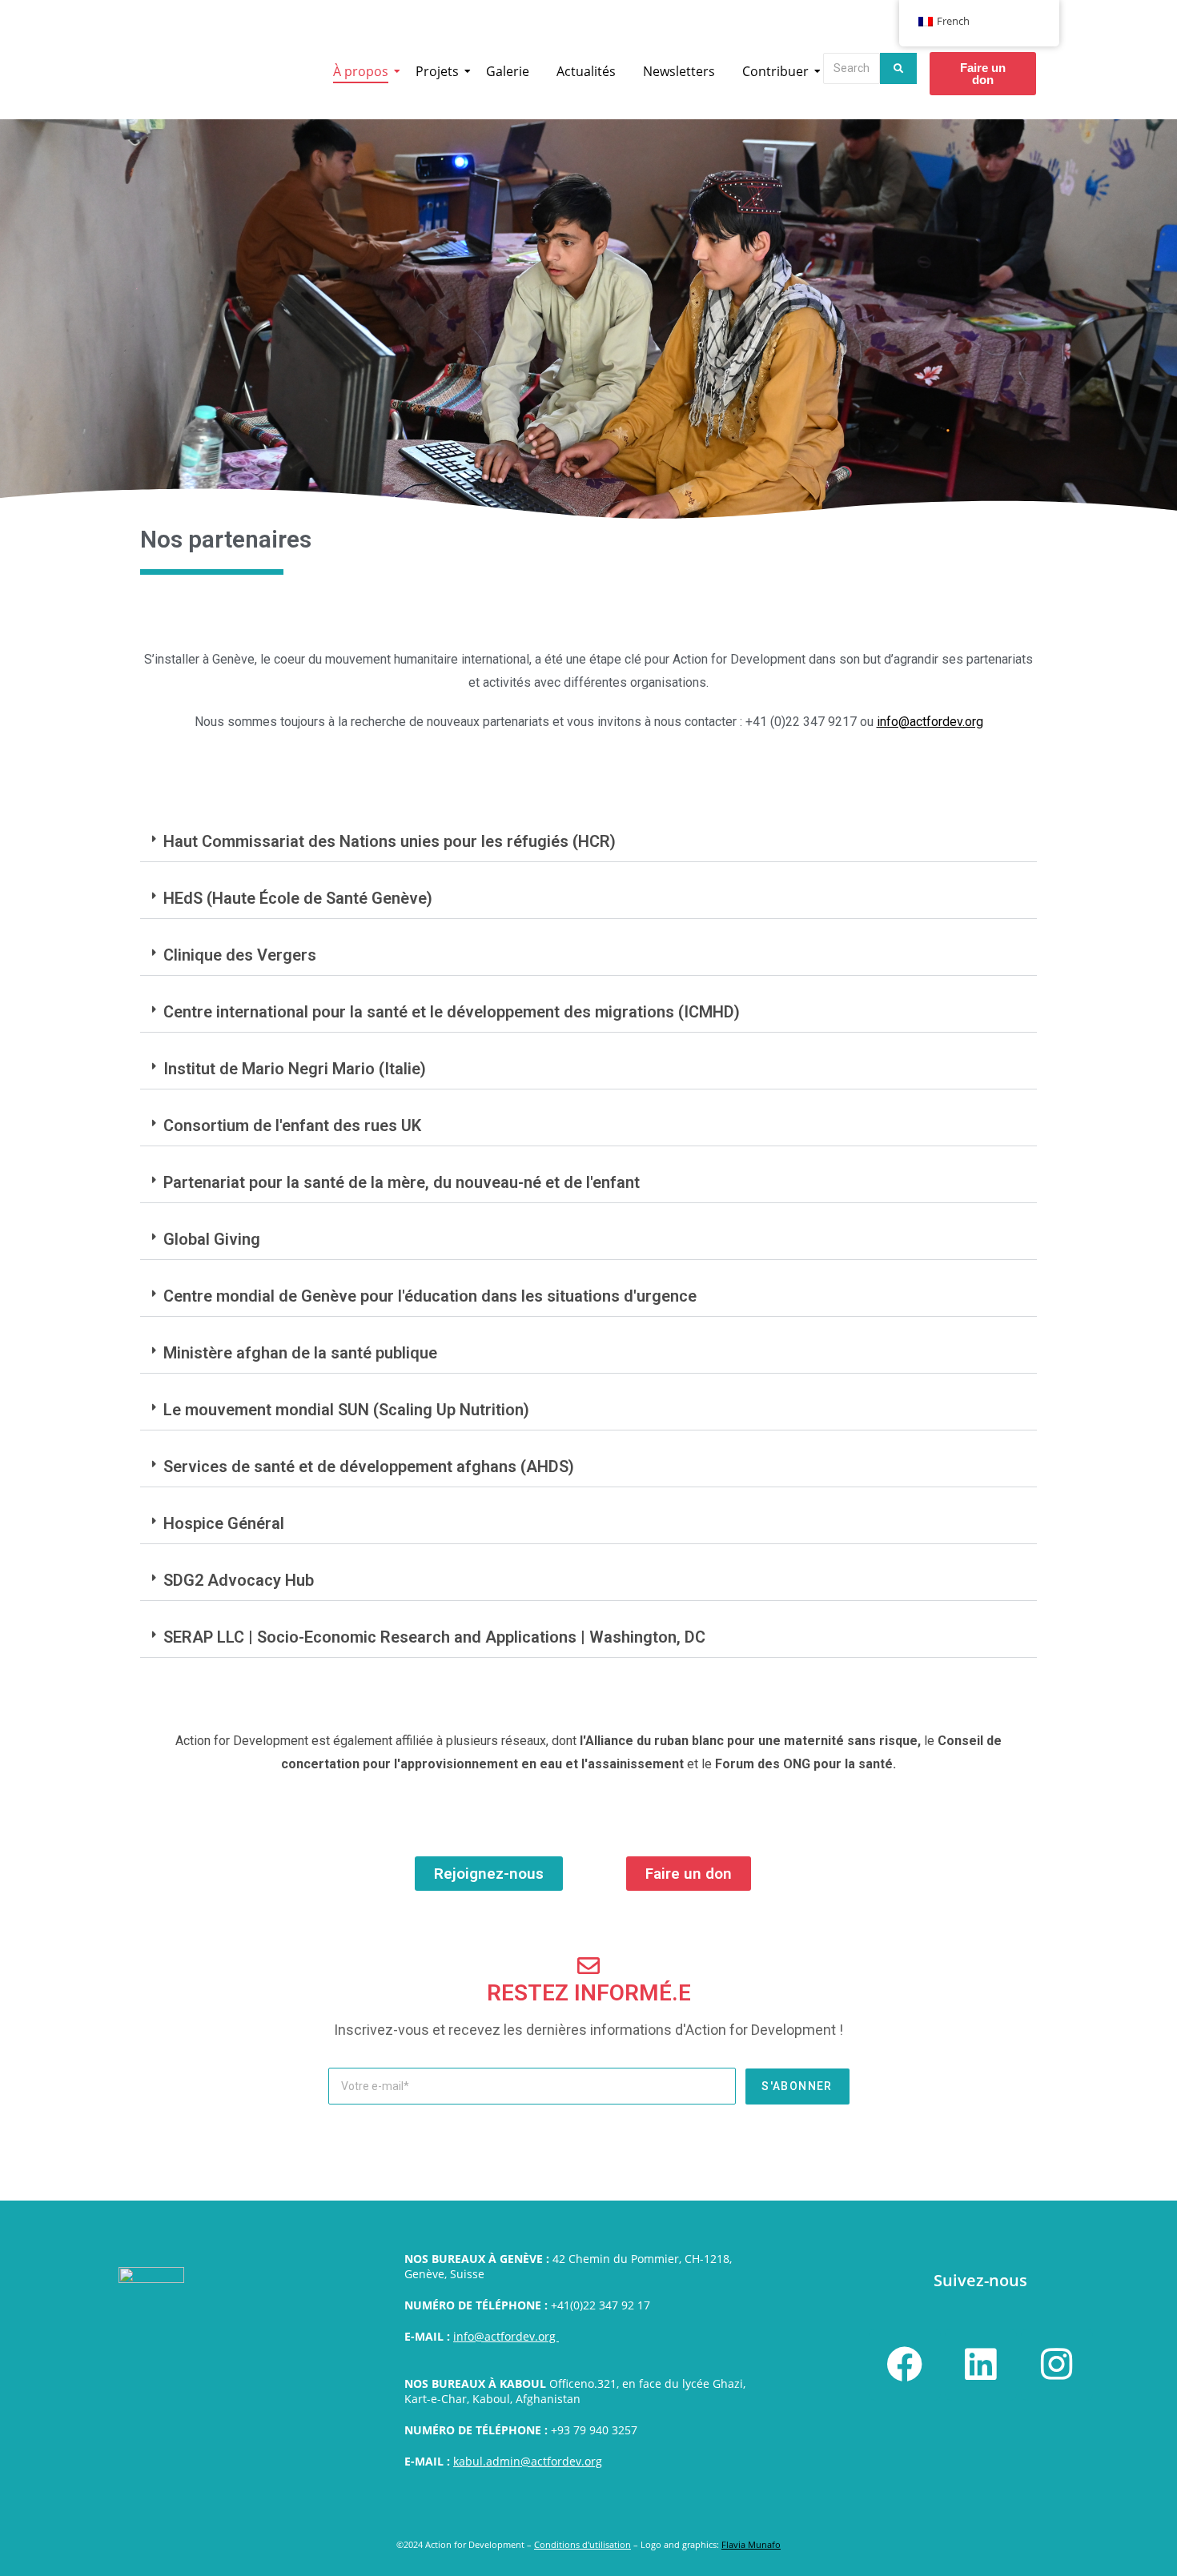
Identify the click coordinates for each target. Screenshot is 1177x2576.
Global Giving (212, 1239)
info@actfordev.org (506, 2336)
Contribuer (775, 71)
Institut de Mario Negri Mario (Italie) (295, 1069)
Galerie (508, 71)
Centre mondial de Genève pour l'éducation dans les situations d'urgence (430, 1296)
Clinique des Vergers (240, 955)
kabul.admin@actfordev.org (528, 2461)
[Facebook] (905, 2365)
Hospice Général (224, 1523)
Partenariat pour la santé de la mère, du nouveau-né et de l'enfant (402, 1182)
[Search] (898, 68)
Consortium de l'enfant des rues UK (292, 1125)
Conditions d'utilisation (582, 2544)
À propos (361, 71)
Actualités (586, 71)
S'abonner (797, 2086)
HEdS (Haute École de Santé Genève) (298, 898)
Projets (437, 71)
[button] (588, 842)
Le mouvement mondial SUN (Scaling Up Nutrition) (346, 1410)
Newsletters (679, 71)
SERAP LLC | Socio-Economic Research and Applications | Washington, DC (434, 1637)
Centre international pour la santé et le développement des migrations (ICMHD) (452, 1012)
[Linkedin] (981, 2365)
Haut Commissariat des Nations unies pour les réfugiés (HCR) (390, 841)
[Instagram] (1057, 2365)
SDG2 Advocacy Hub (239, 1580)
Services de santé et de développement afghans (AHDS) (369, 1467)
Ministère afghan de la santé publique (300, 1353)
